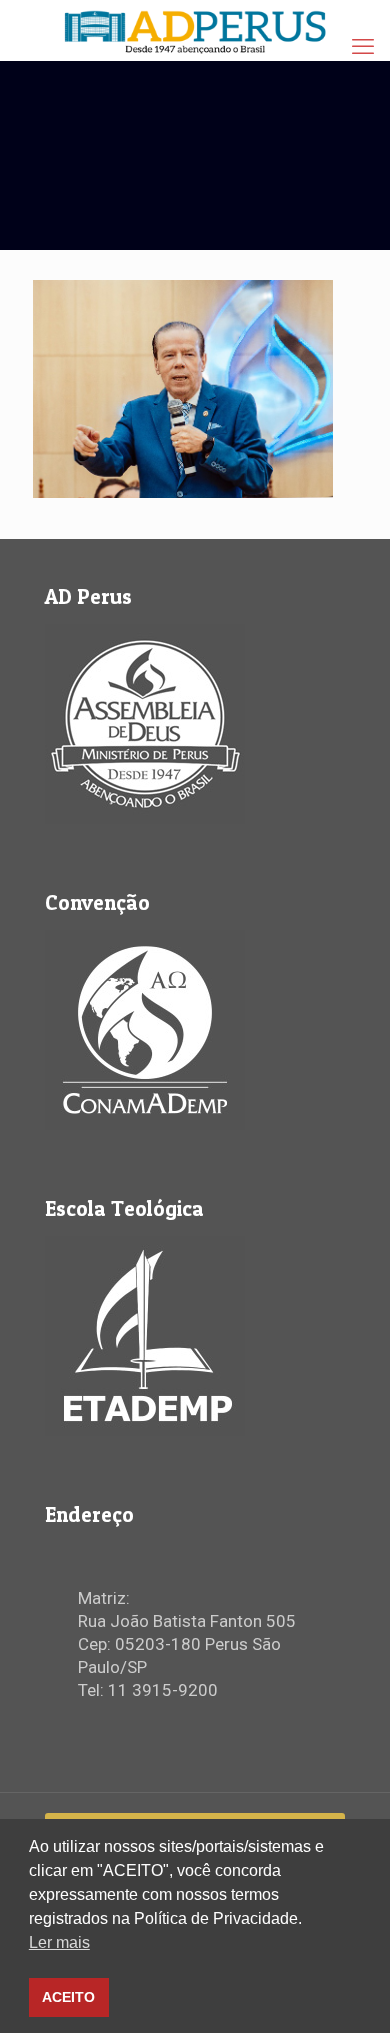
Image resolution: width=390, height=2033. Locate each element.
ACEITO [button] (68, 1997)
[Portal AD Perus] (195, 30)
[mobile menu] (363, 47)
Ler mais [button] (59, 1942)
